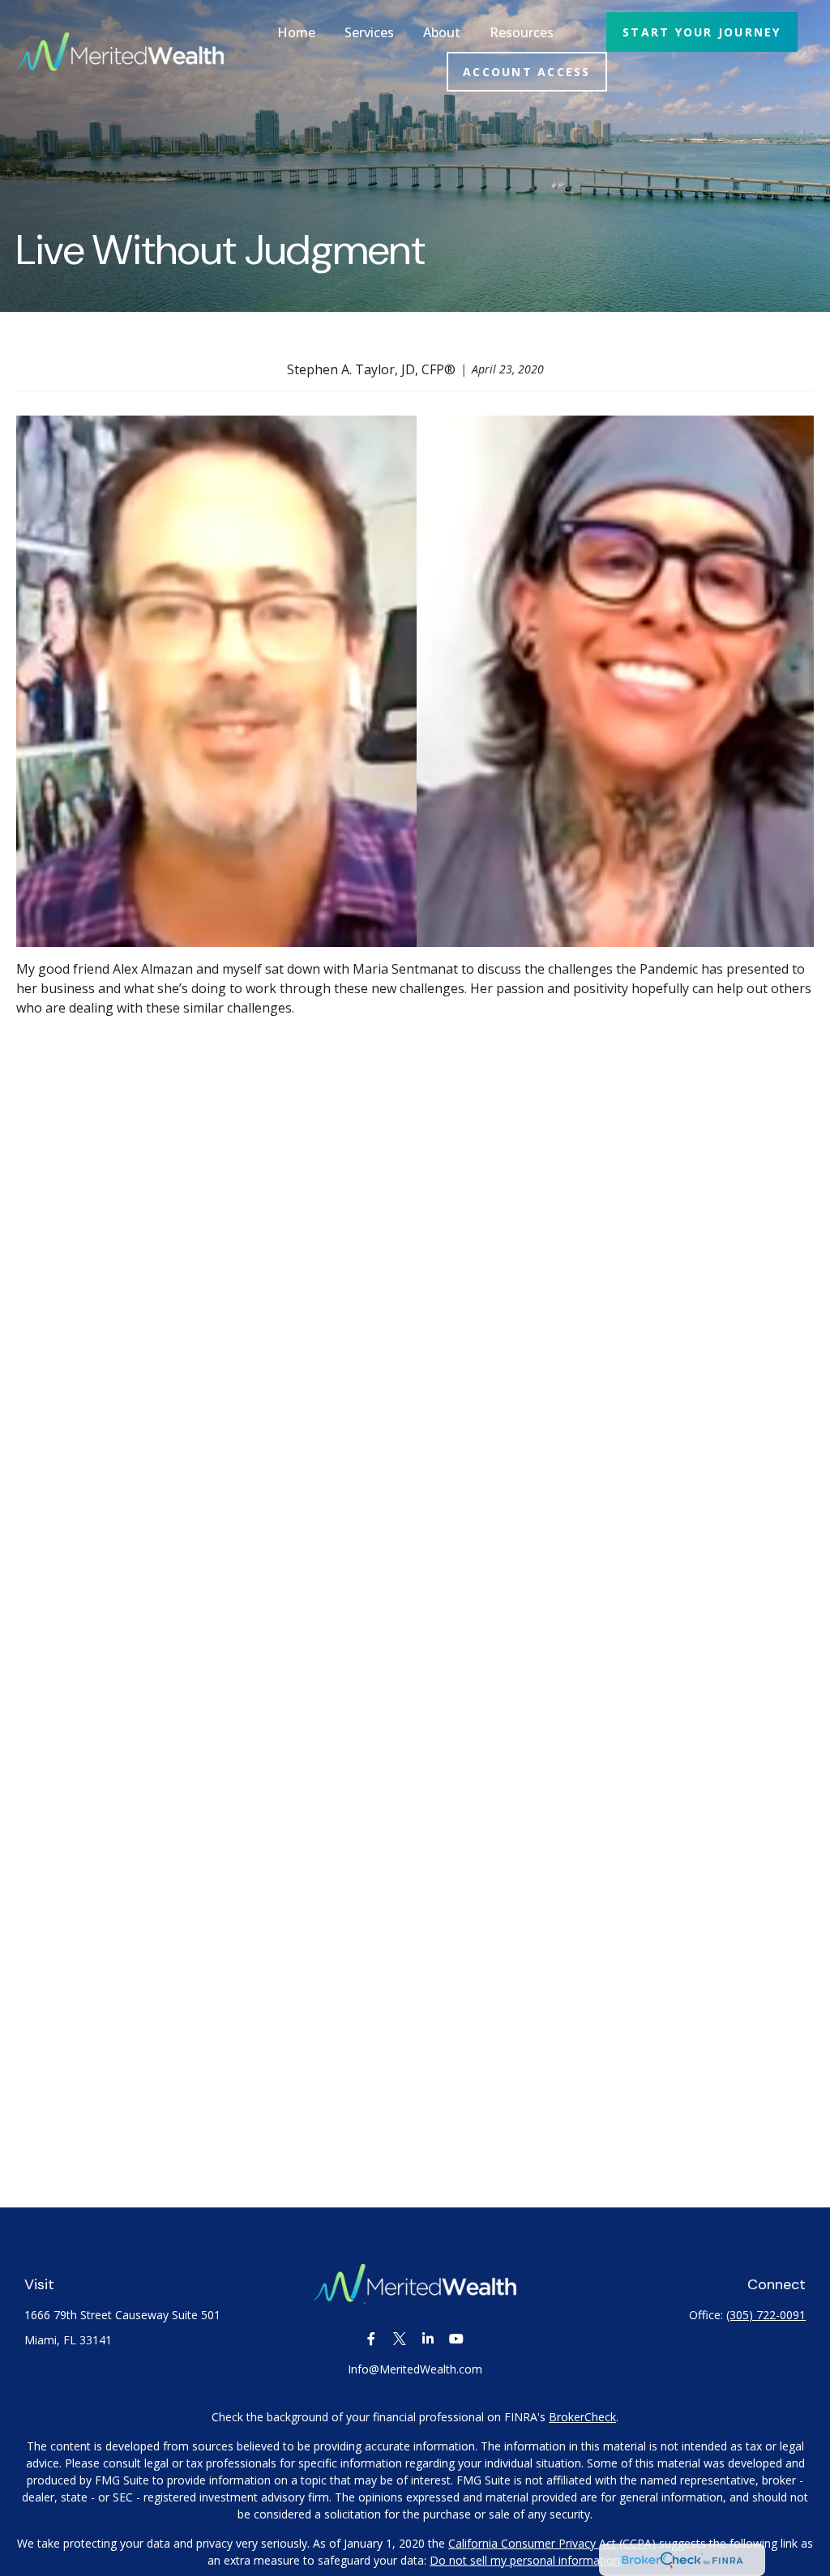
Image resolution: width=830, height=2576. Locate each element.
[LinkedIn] (428, 2339)
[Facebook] (371, 2339)
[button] (296, 32)
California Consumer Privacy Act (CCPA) (552, 2543)
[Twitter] (399, 2339)
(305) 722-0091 (766, 2315)
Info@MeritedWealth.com (415, 2369)
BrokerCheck (582, 2417)
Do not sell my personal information (525, 2560)
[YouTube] (456, 2339)
